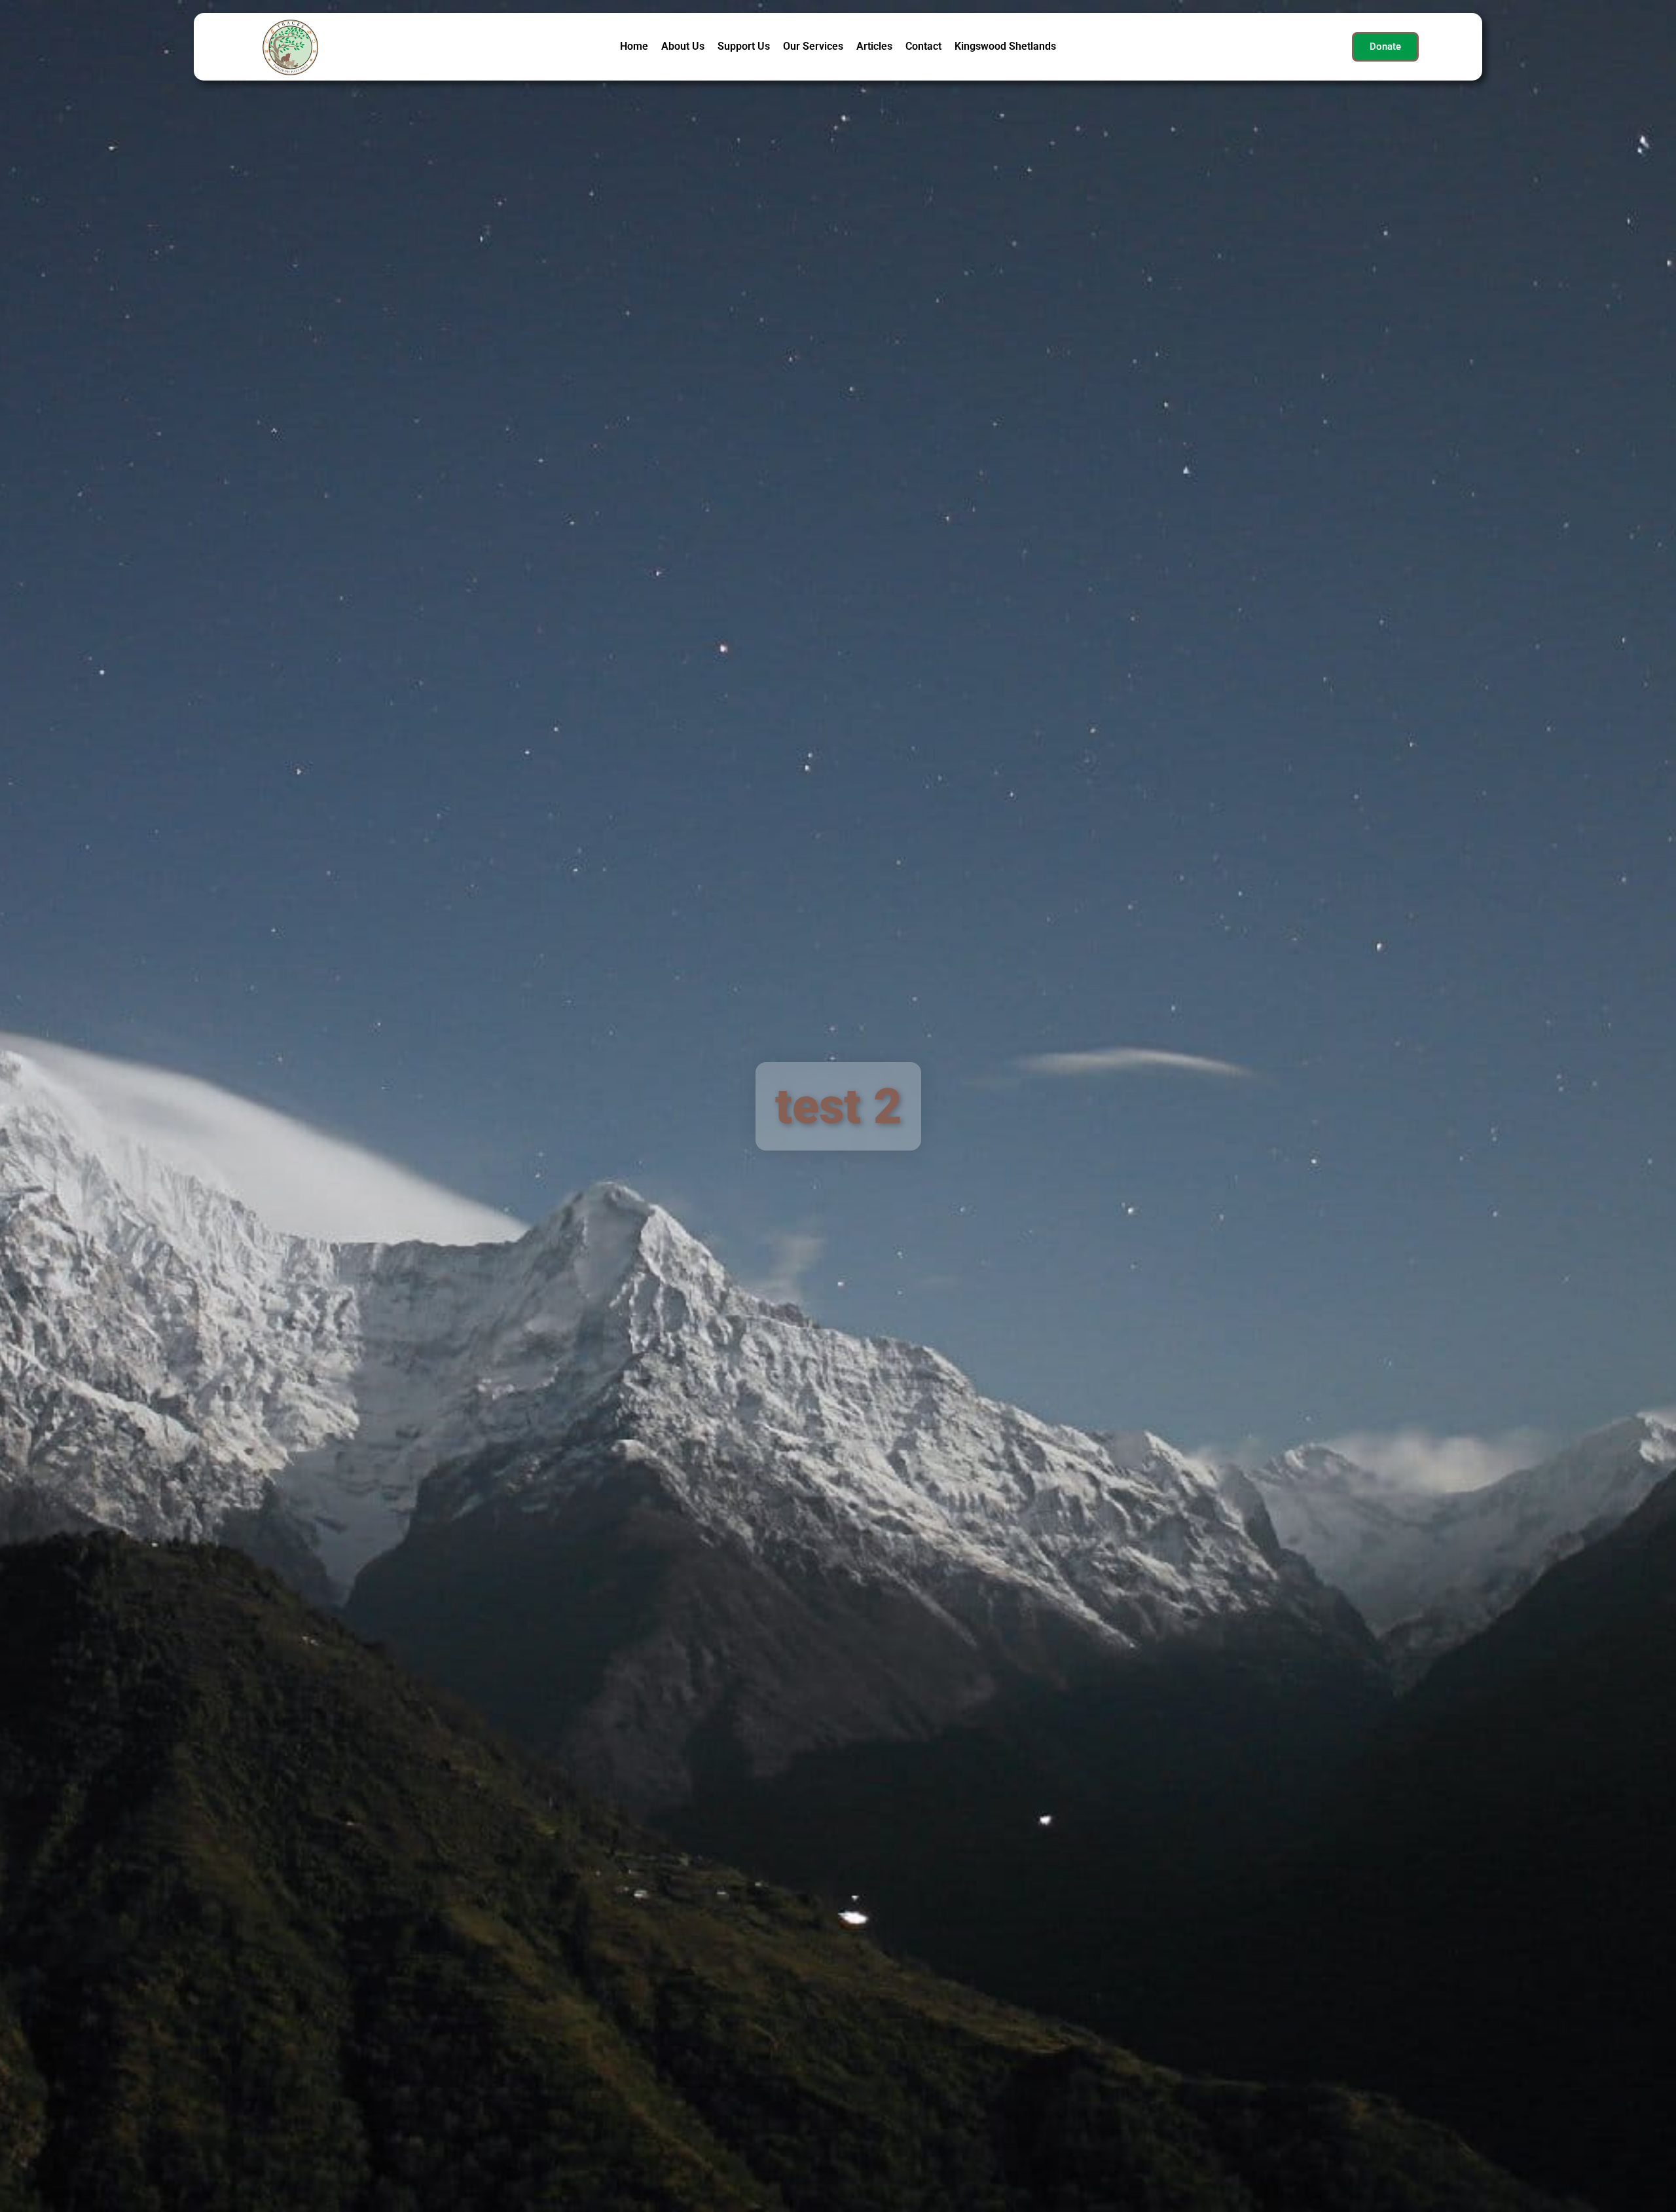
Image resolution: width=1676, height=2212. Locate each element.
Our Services (813, 46)
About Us (683, 46)
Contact (923, 46)
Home (634, 46)
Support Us (744, 46)
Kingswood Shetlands (1005, 46)
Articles (874, 46)
